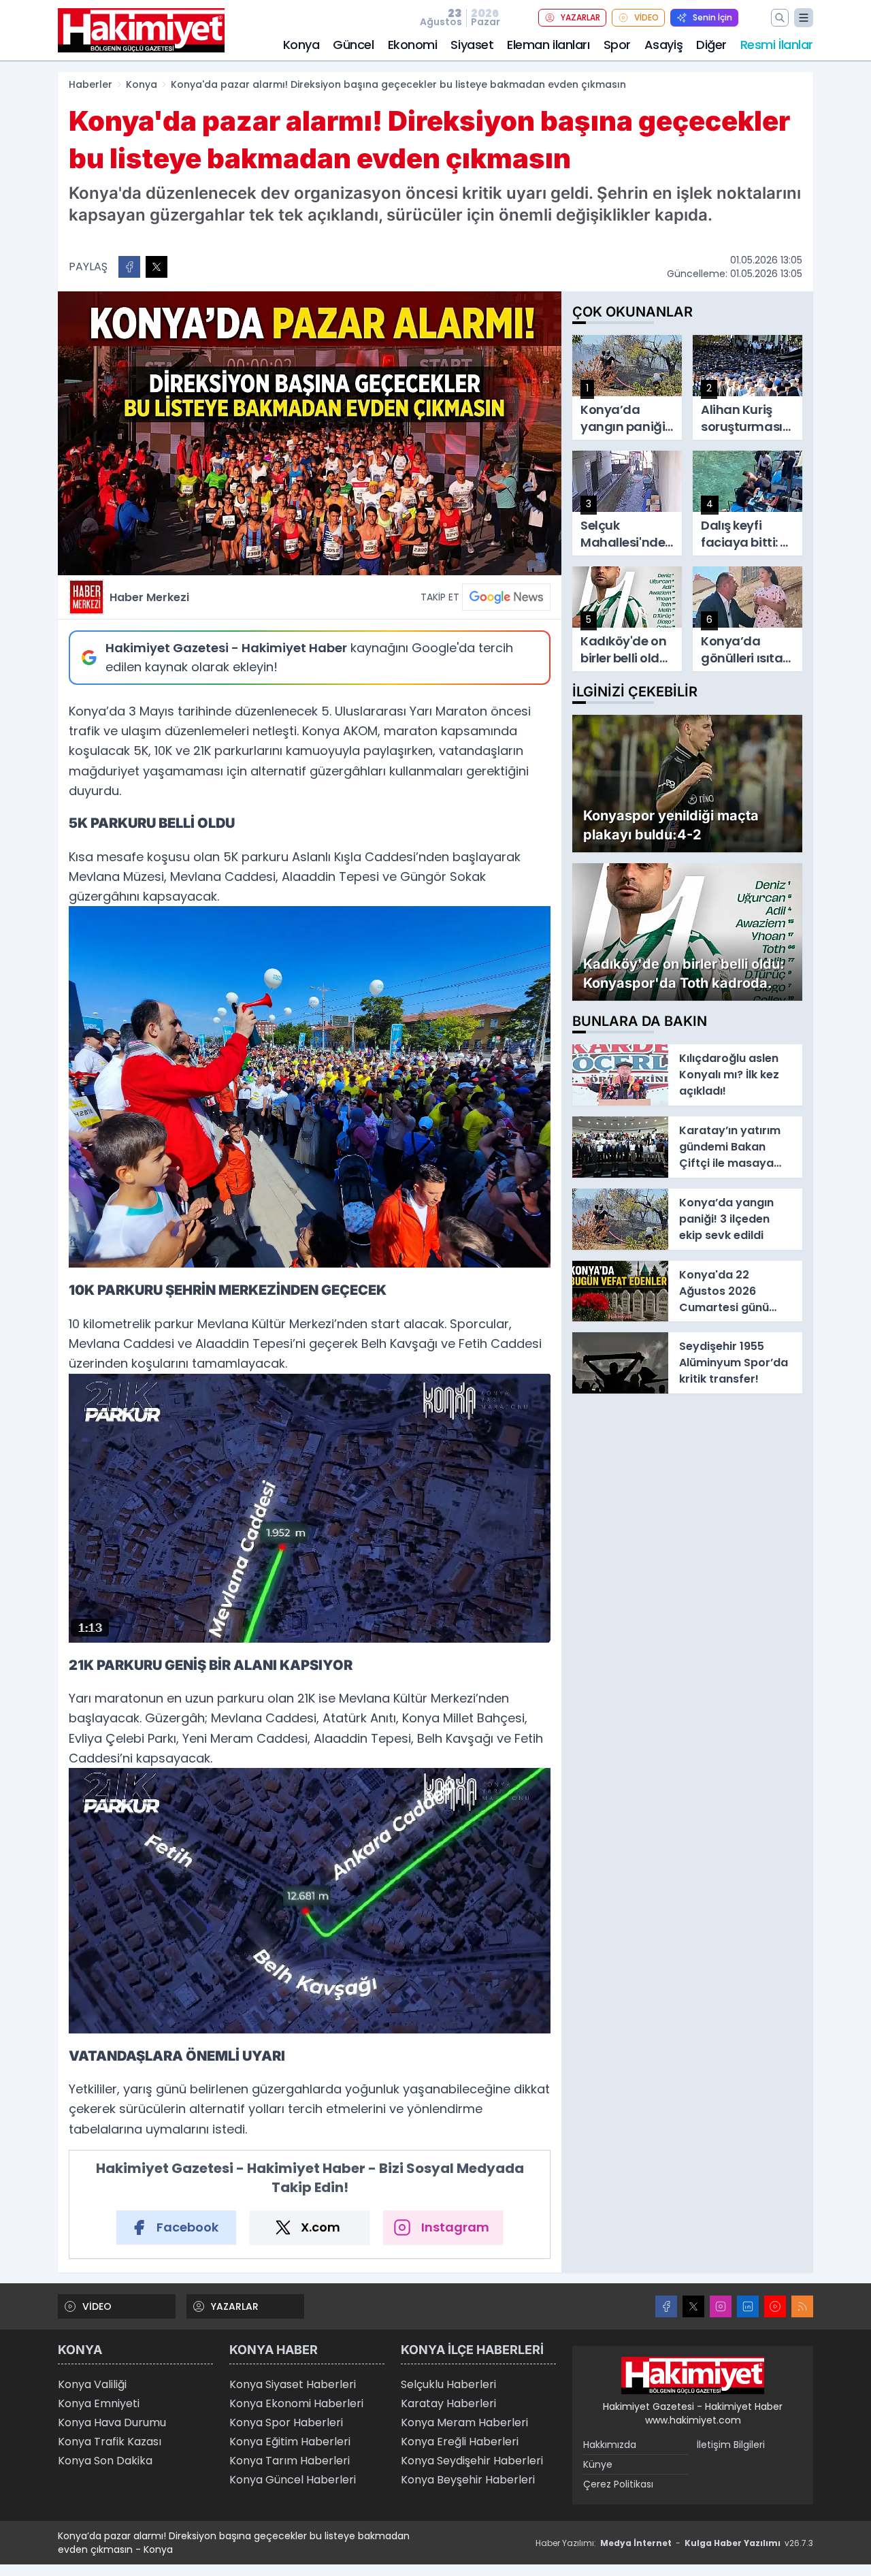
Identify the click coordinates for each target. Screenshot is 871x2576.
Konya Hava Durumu (112, 2422)
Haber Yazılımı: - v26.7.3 (674, 2543)
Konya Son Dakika (105, 2461)
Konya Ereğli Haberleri (460, 2442)
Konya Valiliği (92, 2384)
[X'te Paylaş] (157, 267)
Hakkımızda (610, 2445)
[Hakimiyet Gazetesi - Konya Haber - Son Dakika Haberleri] (693, 2376)
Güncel (353, 45)
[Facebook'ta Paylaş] (129, 267)
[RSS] (802, 2306)
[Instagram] (721, 2306)
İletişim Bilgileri (731, 2445)
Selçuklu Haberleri (448, 2384)
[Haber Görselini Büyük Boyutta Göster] (310, 433)
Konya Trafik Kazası (110, 2442)
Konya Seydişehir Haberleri (472, 2461)
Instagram (455, 2227)
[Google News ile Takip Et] (506, 597)
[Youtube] (775, 2306)
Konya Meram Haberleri (464, 2422)
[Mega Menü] (804, 18)
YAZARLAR (580, 17)
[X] (693, 2306)
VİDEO (646, 17)
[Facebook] (666, 2306)
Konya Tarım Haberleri (290, 2461)
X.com (321, 2227)
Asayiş (663, 45)
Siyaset (472, 45)
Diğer (711, 45)
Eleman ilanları (548, 45)
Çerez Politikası (618, 2484)
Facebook (187, 2227)
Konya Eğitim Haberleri (290, 2442)
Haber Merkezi (149, 597)
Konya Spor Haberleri (286, 2422)
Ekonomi (413, 45)
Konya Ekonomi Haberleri (296, 2403)
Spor (617, 45)
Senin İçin (712, 17)
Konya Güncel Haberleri (293, 2480)
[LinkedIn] (748, 2306)
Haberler (91, 84)
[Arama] (780, 18)
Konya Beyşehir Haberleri (468, 2480)
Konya (301, 45)
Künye (598, 2464)
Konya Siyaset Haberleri (293, 2384)
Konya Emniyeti (99, 2403)
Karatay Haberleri (448, 2403)
